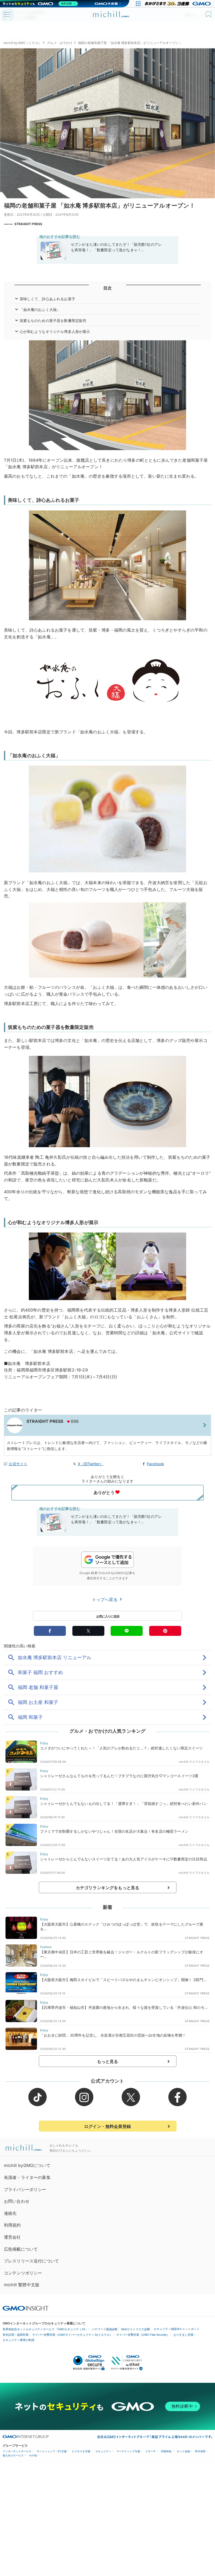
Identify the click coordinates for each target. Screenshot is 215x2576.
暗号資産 (200, 2451)
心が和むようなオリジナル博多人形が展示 (55, 331)
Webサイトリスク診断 (136, 2329)
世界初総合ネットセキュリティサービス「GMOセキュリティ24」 (45, 2329)
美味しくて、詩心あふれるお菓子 (47, 299)
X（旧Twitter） (91, 1464)
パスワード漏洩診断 (104, 2329)
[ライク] (209, 12)
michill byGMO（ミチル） (22, 43)
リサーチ (150, 2451)
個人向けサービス (13, 2455)
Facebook (155, 1464)
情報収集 (166, 2451)
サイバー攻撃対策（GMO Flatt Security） (143, 2335)
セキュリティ (103, 2451)
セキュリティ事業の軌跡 (18, 2340)
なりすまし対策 (183, 2335)
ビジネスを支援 (81, 2451)
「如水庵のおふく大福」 (40, 310)
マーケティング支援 (128, 2451)
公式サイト (18, 1464)
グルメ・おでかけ (60, 43)
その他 (33, 2455)
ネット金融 (183, 2451)
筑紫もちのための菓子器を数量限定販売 (53, 320)
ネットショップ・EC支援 (52, 2451)
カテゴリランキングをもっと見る (107, 1888)
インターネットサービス (17, 2451)
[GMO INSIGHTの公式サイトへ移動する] (26, 2308)
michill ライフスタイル (194, 1762)
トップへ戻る (105, 1599)
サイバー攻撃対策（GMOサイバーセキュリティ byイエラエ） (72, 2335)
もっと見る (108, 2061)
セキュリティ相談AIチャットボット (177, 2329)
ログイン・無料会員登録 (107, 2126)
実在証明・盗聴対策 (16, 2335)
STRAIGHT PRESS (28, 224)
